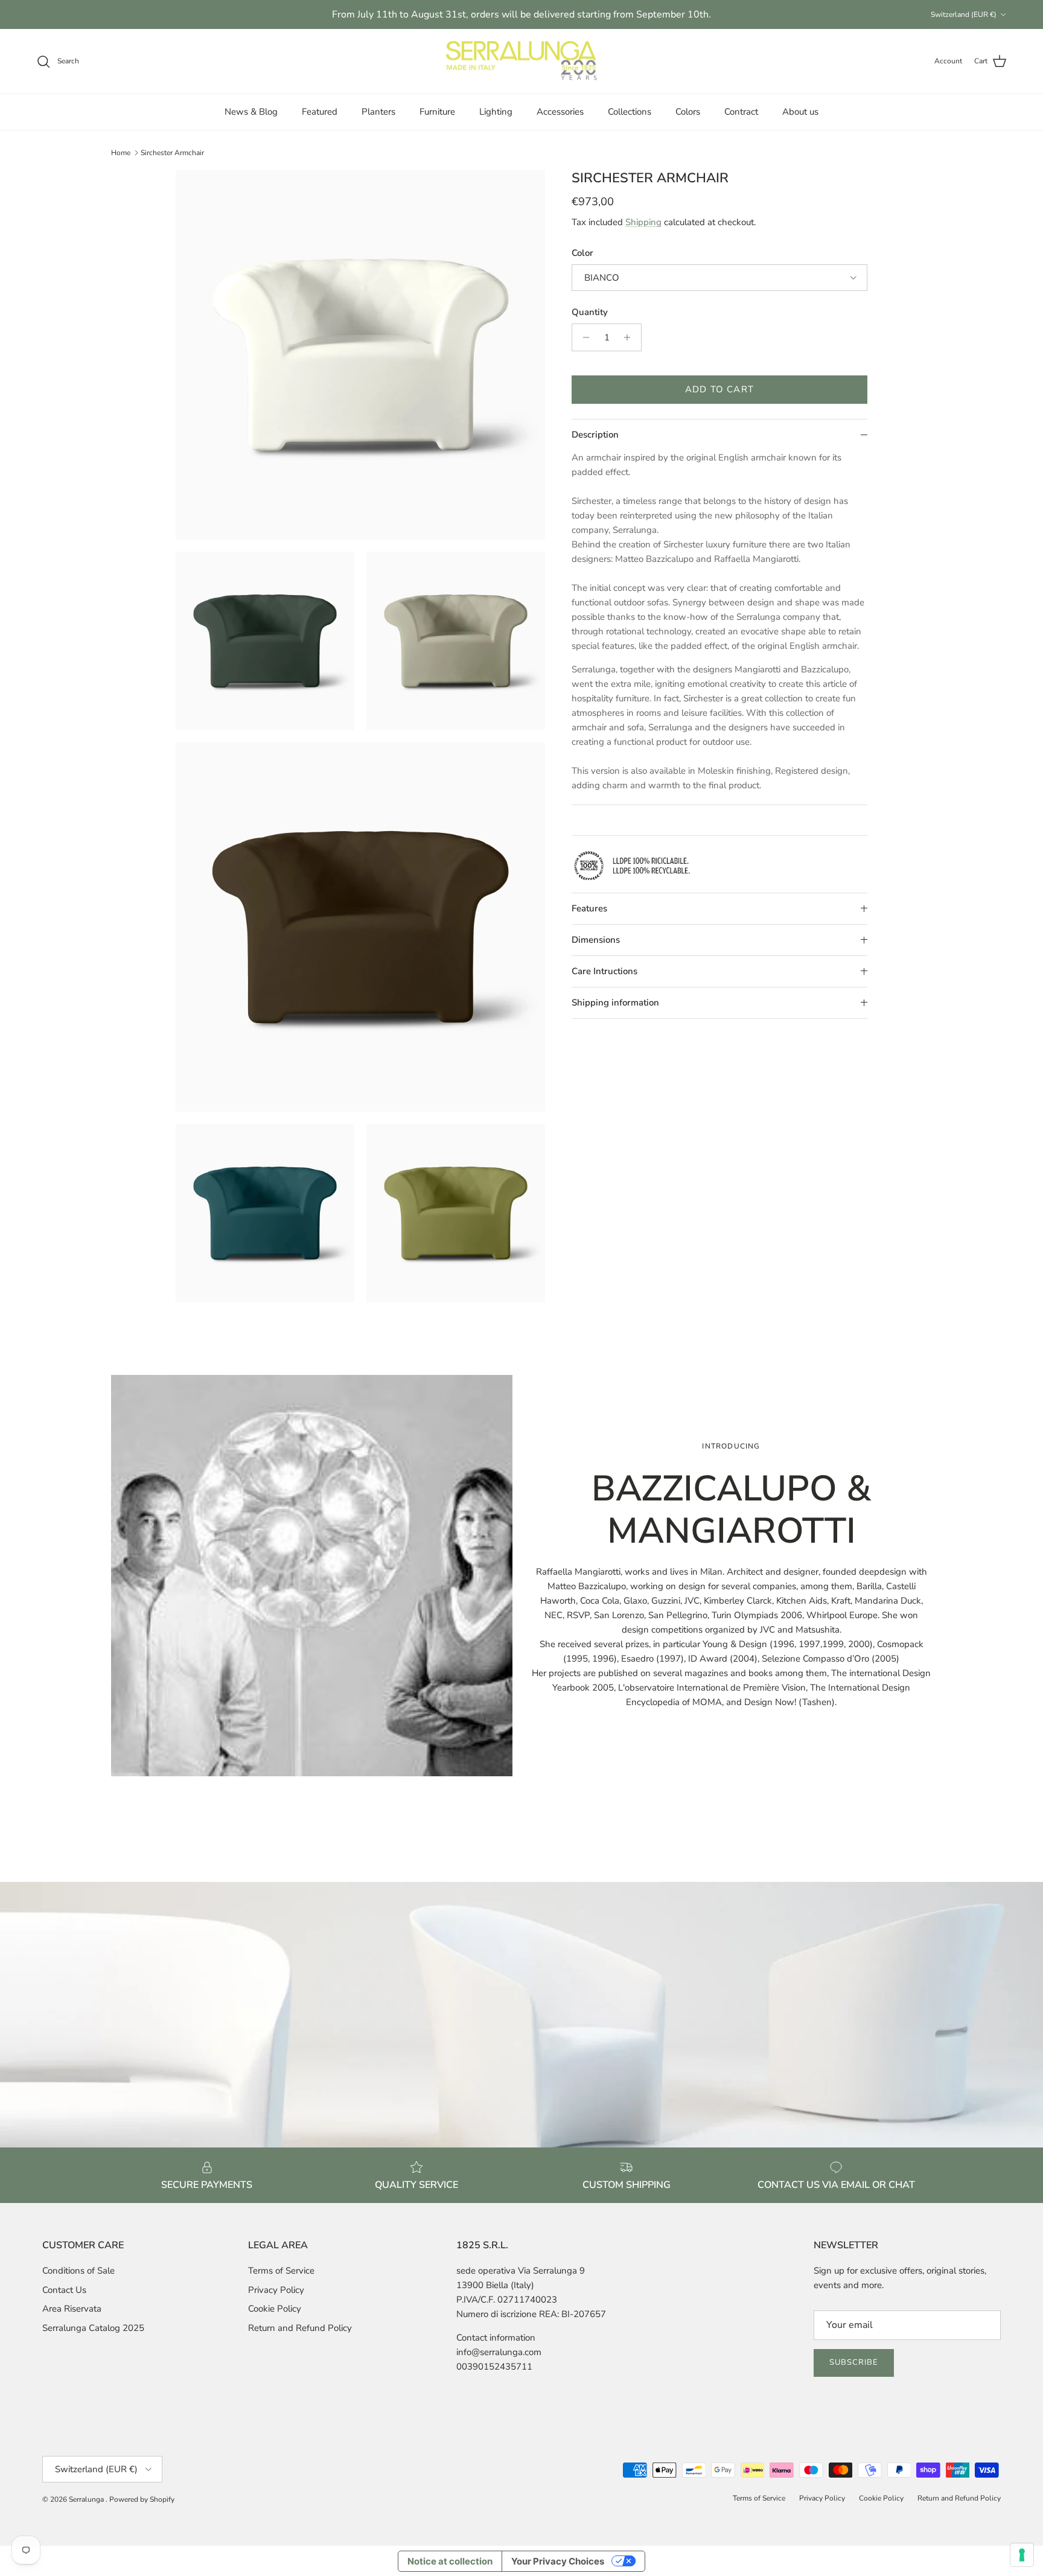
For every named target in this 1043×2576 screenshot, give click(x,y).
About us (800, 112)
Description (595, 435)
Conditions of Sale (78, 2271)
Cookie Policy (275, 2309)
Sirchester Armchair (172, 153)
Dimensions (596, 940)
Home (121, 153)
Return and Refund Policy (300, 2328)
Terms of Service (281, 2271)
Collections (630, 112)
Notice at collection (450, 2561)
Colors (688, 112)
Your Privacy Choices (558, 2561)
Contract (741, 112)
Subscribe (854, 2362)
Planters (378, 112)
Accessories (560, 112)
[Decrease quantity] (583, 337)
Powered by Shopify (142, 2499)
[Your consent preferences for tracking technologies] (1022, 2555)
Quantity (590, 312)
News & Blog (251, 112)
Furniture (437, 112)
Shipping (643, 222)
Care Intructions (604, 971)
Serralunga (87, 2499)
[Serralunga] (521, 62)
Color (582, 253)
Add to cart (719, 389)
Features (589, 908)
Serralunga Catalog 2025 (93, 2328)
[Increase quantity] (630, 337)
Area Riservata (72, 2309)
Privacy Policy (276, 2290)
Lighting (496, 112)
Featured (320, 112)
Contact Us (64, 2290)
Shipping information (615, 1003)
